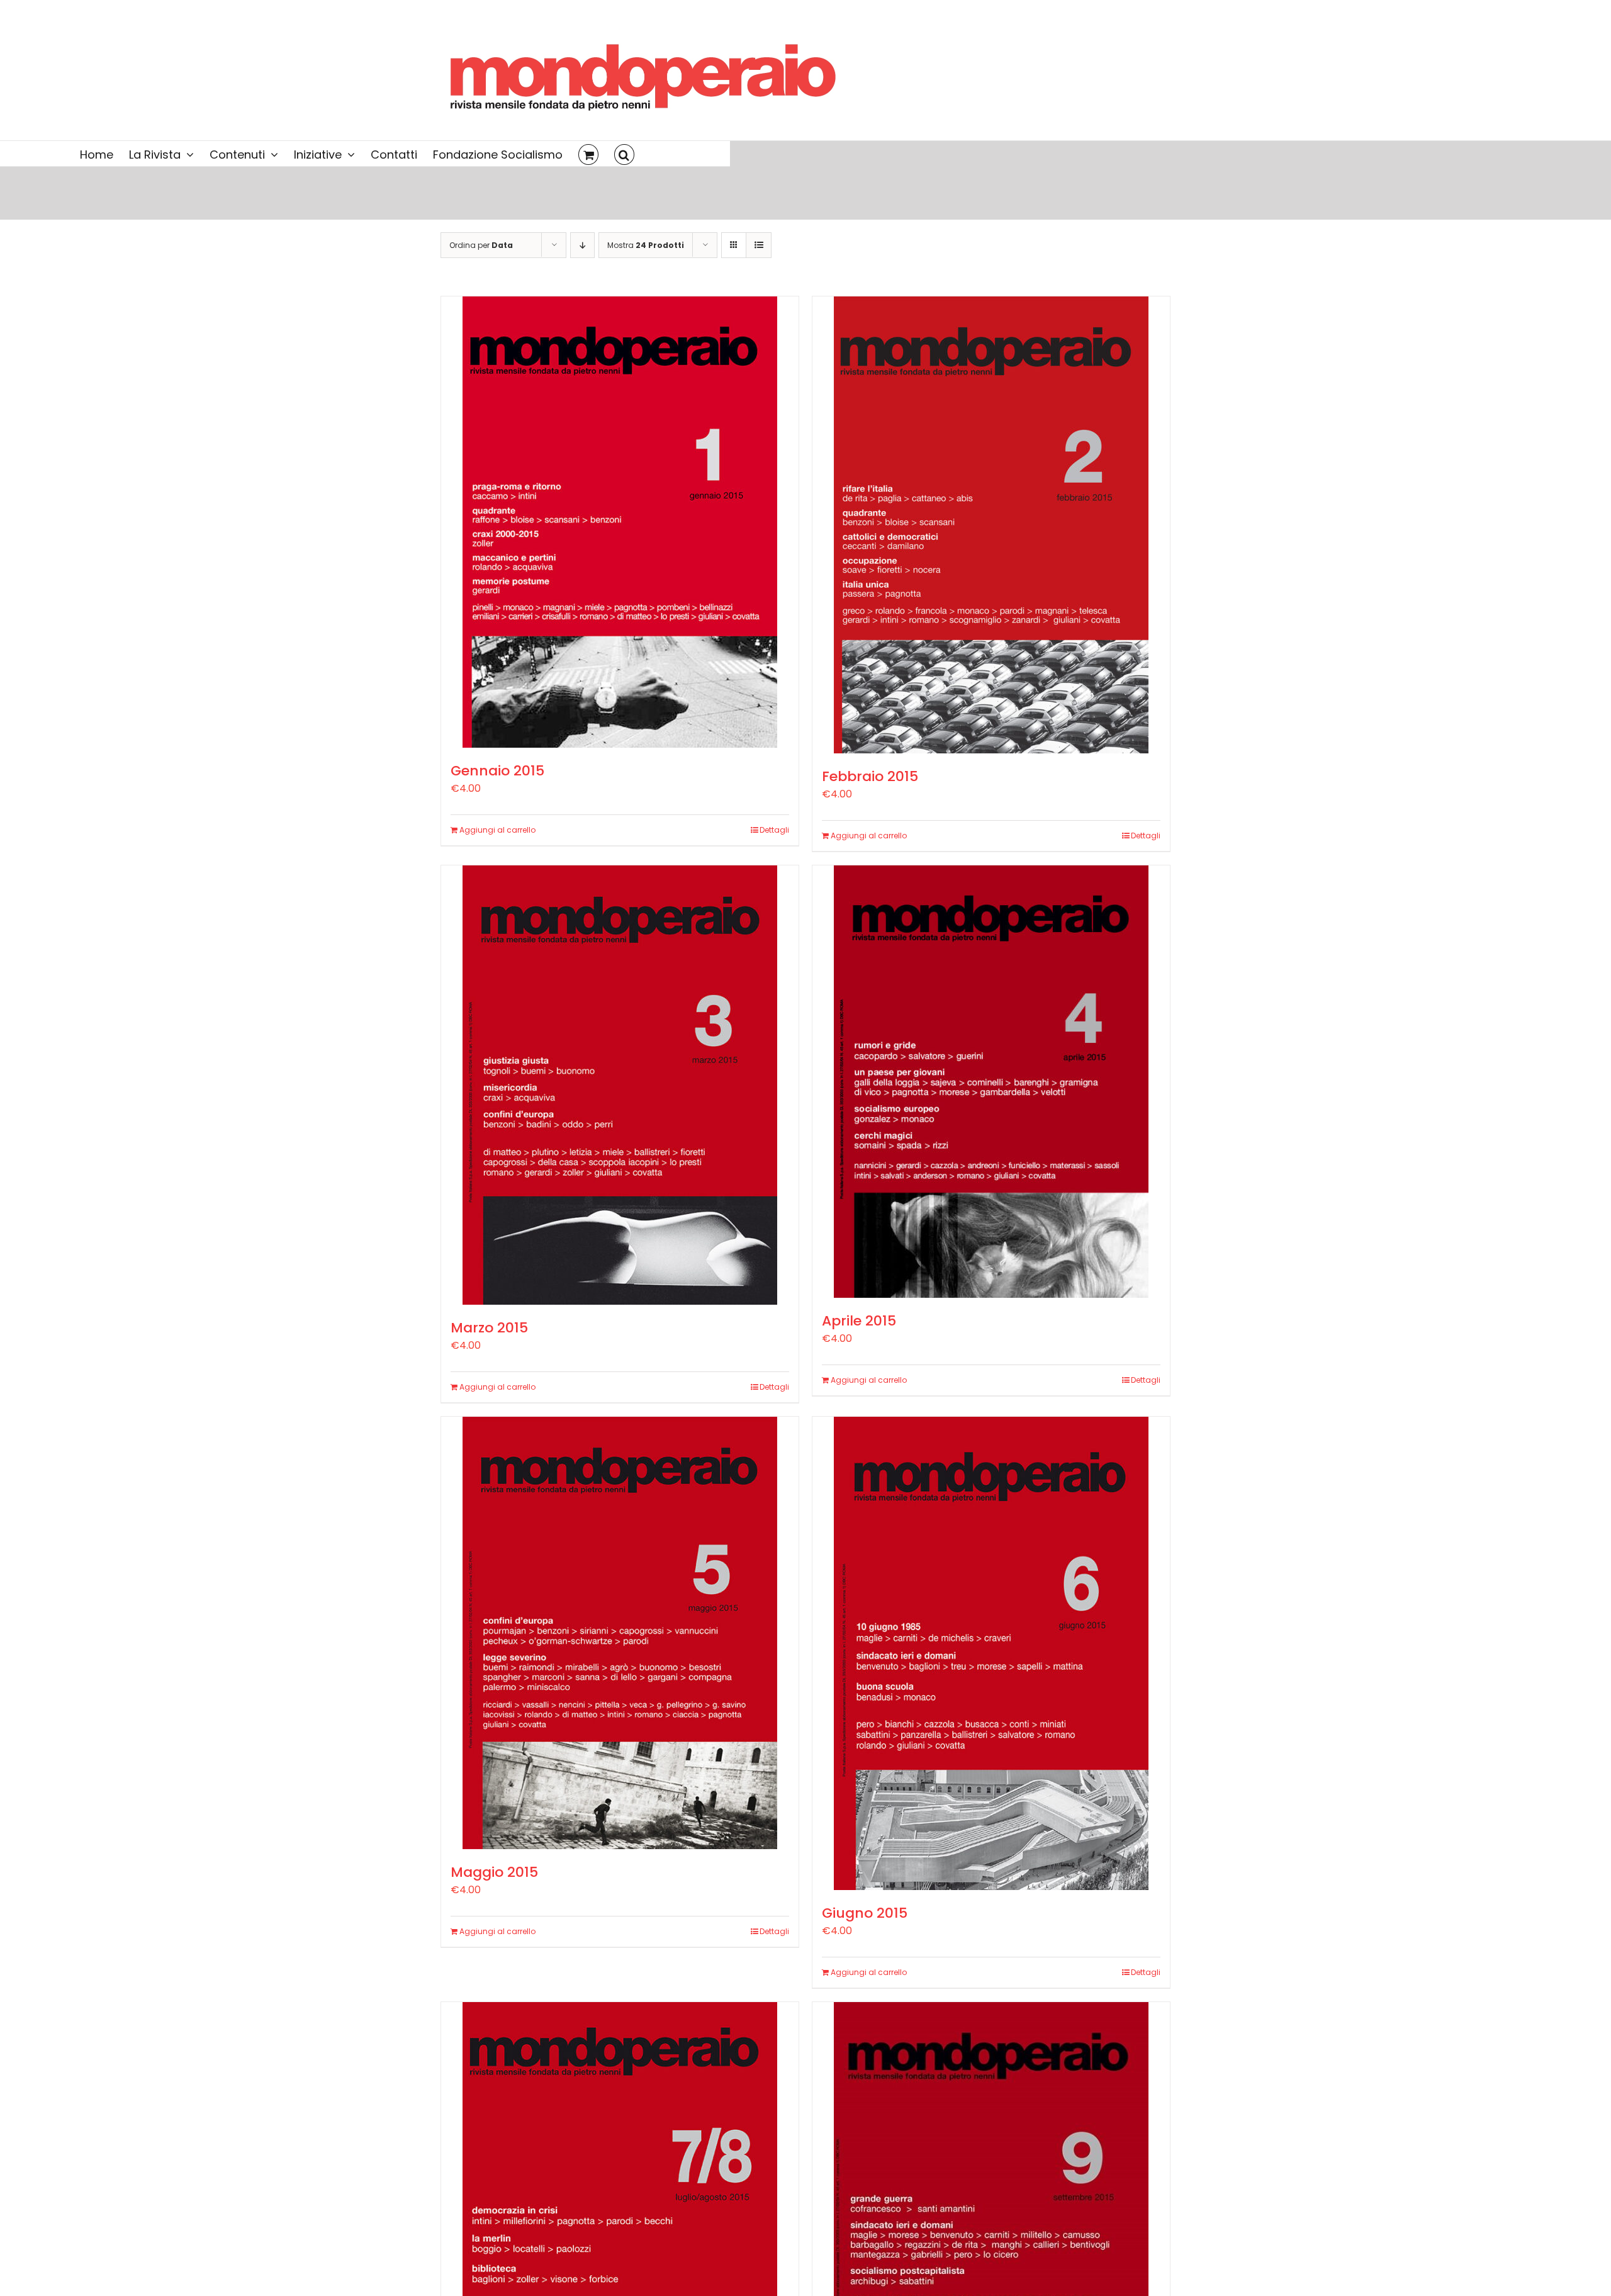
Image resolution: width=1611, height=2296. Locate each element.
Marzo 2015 (489, 1328)
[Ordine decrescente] (582, 245)
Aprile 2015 (859, 1321)
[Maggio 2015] (620, 1633)
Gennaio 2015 (497, 771)
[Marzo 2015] (620, 1085)
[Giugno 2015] (991, 1653)
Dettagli (774, 830)
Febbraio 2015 (870, 776)
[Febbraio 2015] (991, 525)
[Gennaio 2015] (620, 522)
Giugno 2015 (865, 1913)
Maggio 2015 (494, 1872)
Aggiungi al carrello (497, 830)
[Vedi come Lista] (759, 245)
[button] (624, 154)
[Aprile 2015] (991, 1082)
